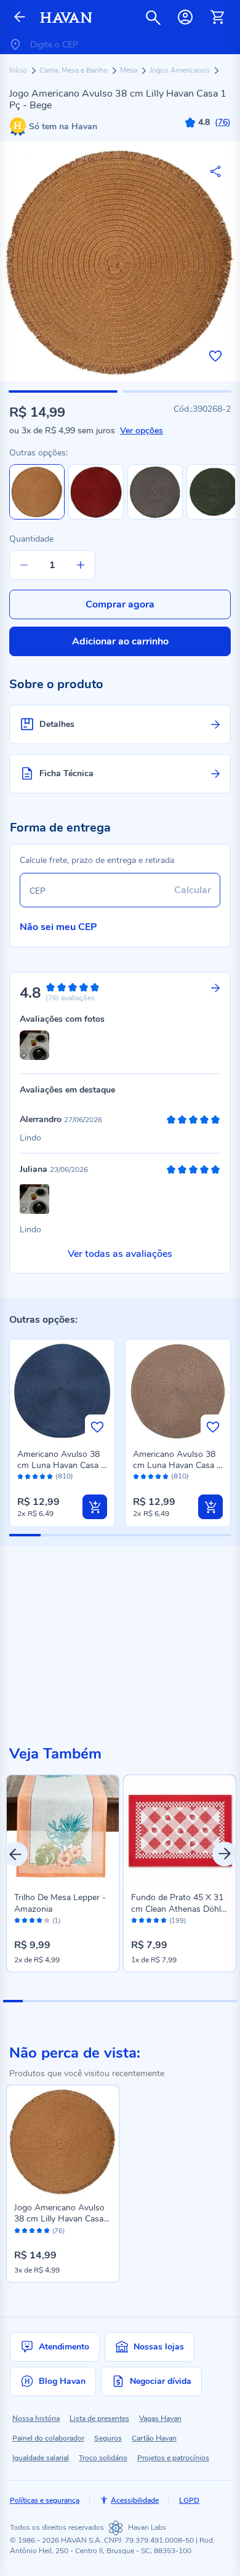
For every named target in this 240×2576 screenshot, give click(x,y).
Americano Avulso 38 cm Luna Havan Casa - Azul (61, 1465)
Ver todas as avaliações (120, 1254)
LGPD (189, 2500)
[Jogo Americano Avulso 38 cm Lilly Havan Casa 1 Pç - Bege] (63, 2141)
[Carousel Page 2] (33, 2001)
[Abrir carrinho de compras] (217, 17)
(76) (58, 2231)
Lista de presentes (99, 2418)
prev (15, 1854)
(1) (56, 1921)
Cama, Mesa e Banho (74, 70)
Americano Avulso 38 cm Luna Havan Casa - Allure (177, 1465)
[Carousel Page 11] (208, 2001)
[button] (63, 391)
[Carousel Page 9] (169, 2001)
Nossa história (36, 2418)
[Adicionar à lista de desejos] (215, 356)
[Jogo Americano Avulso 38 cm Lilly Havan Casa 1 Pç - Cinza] (155, 517)
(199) (178, 1921)
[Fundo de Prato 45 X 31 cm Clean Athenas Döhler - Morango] (180, 1831)
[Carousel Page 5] (91, 2001)
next (225, 1854)
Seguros (108, 2438)
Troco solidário (103, 2458)
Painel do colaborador (48, 2438)
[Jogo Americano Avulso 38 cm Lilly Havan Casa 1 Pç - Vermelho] (96, 517)
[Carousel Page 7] (130, 2001)
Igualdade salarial (41, 2458)
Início (19, 70)
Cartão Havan (154, 2438)
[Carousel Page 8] (150, 2001)
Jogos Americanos (181, 70)
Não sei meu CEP (58, 927)
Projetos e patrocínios (173, 2458)
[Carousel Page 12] (227, 2001)
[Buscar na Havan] (153, 17)
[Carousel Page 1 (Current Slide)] (13, 2001)
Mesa (130, 70)
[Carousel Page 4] (71, 2001)
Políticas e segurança (45, 2500)
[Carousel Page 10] (188, 2001)
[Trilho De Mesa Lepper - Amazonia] (63, 1831)
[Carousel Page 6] (110, 2001)
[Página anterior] (20, 18)
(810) (64, 1476)
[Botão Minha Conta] (185, 17)
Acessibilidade (135, 2500)
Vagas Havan (160, 2418)
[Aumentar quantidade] (81, 565)
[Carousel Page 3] (52, 2001)
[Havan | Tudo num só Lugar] (66, 18)
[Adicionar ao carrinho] (95, 1507)
